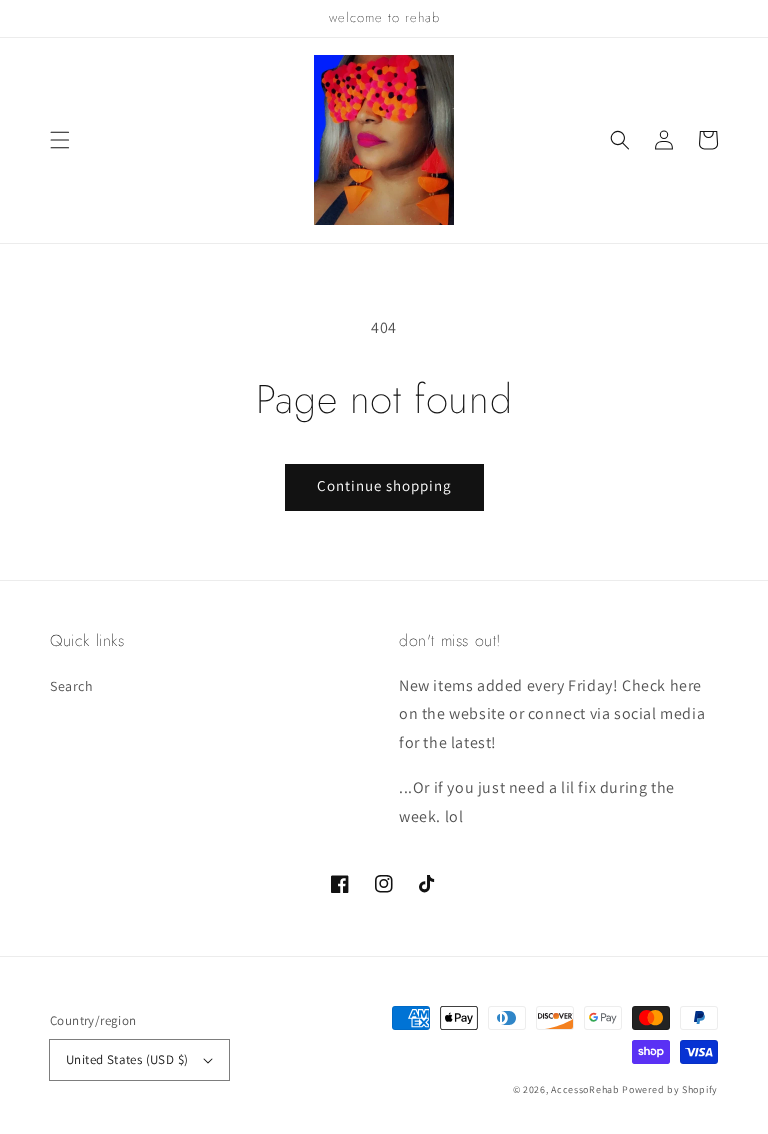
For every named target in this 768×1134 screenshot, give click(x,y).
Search (72, 686)
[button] (60, 140)
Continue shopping (384, 485)
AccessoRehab (585, 1089)
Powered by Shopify (670, 1089)
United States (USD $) (127, 1059)
